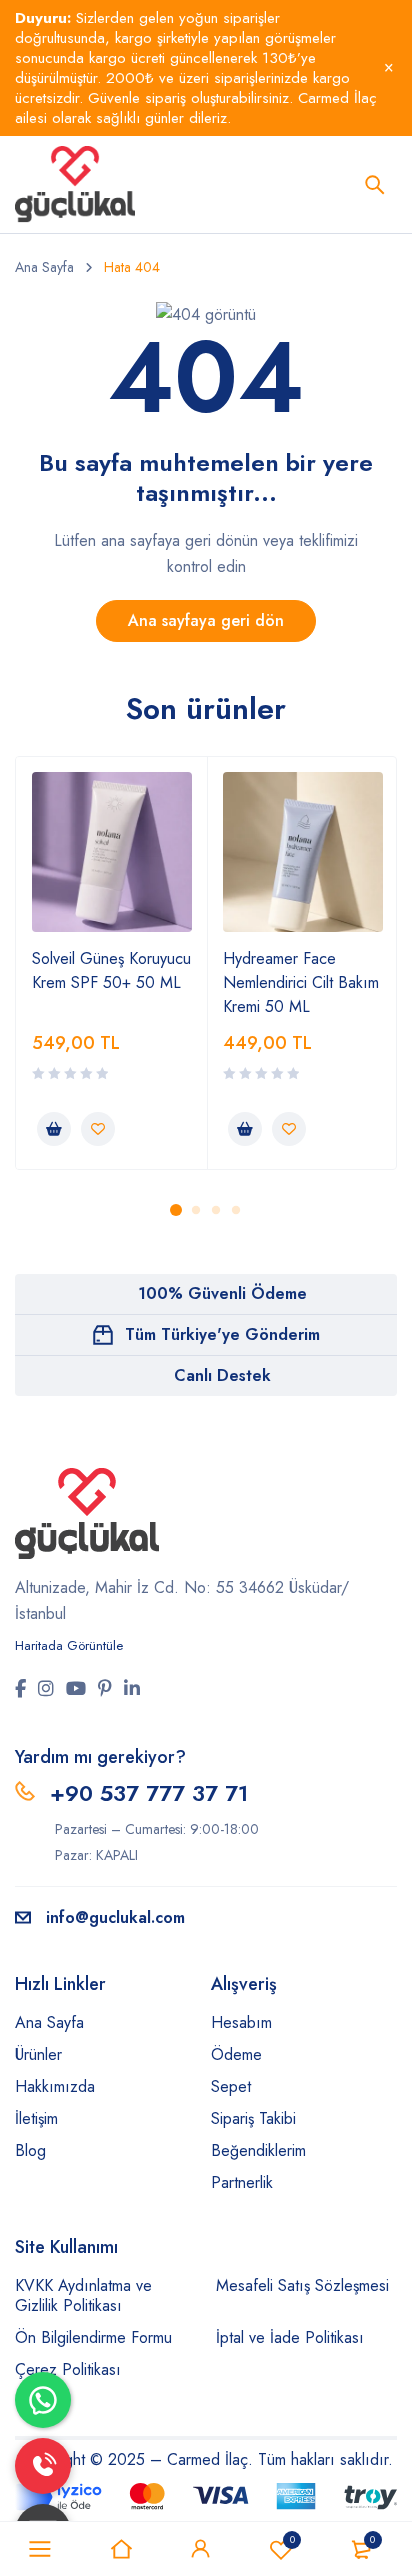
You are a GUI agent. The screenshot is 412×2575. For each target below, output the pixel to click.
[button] (54, 1129)
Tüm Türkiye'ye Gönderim (222, 1334)
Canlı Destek (222, 1375)
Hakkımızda (55, 2086)
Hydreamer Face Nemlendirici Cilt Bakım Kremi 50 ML (301, 982)
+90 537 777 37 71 (149, 1793)
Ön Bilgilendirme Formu (93, 2337)
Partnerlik (242, 2182)
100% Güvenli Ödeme (222, 1293)
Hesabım (241, 2022)
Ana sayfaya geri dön (206, 620)
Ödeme (236, 2054)
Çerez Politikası (68, 2369)
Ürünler (38, 2054)
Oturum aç (201, 2549)
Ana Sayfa (44, 267)
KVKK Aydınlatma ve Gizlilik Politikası (83, 2295)
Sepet (231, 2086)
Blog (30, 2150)
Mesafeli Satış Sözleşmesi (302, 2285)
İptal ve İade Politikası (290, 2337)
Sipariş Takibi (253, 2118)
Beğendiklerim (292, 2539)
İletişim (36, 2118)
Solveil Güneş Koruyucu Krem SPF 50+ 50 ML (111, 970)
